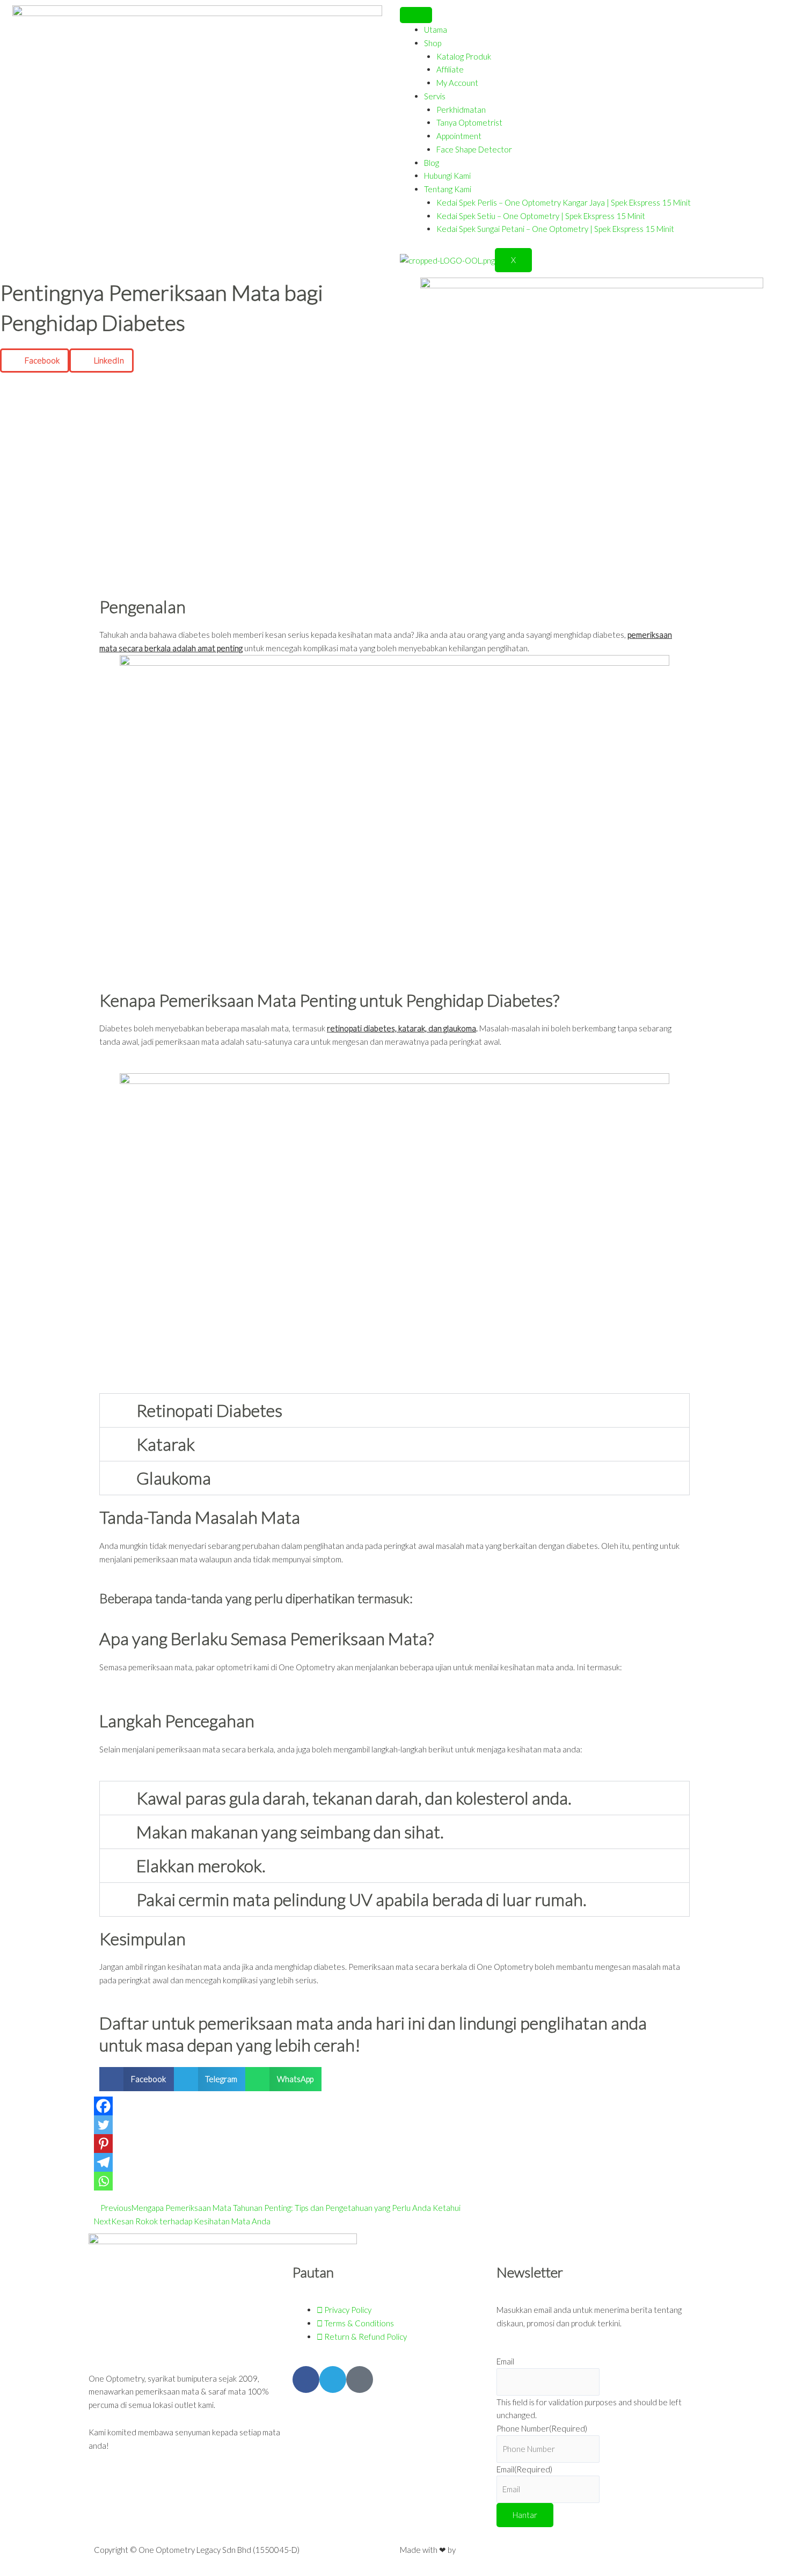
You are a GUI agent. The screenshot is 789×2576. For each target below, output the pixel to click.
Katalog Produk (464, 56)
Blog (432, 163)
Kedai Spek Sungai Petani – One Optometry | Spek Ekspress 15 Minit (555, 229)
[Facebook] (103, 2106)
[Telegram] (103, 2162)
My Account (457, 83)
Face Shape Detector (474, 149)
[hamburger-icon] (416, 15)
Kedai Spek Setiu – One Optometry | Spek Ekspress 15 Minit (541, 216)
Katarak (166, 1444)
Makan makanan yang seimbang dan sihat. (290, 1832)
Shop (433, 43)
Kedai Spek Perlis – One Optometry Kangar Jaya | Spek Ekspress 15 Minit (564, 202)
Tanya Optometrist (469, 122)
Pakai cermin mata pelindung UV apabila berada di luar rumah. (361, 1899)
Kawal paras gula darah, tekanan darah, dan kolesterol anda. (354, 1798)
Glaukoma (174, 1478)
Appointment (459, 136)
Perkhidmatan (461, 110)
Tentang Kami (448, 189)
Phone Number (542, 2428)
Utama (436, 30)
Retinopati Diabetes (209, 1410)
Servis (435, 96)
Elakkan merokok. (201, 1865)
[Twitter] (103, 2125)
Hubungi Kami (447, 176)
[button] (35, 361)
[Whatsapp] (103, 2181)
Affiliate (450, 69)
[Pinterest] (103, 2144)
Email (505, 2361)
